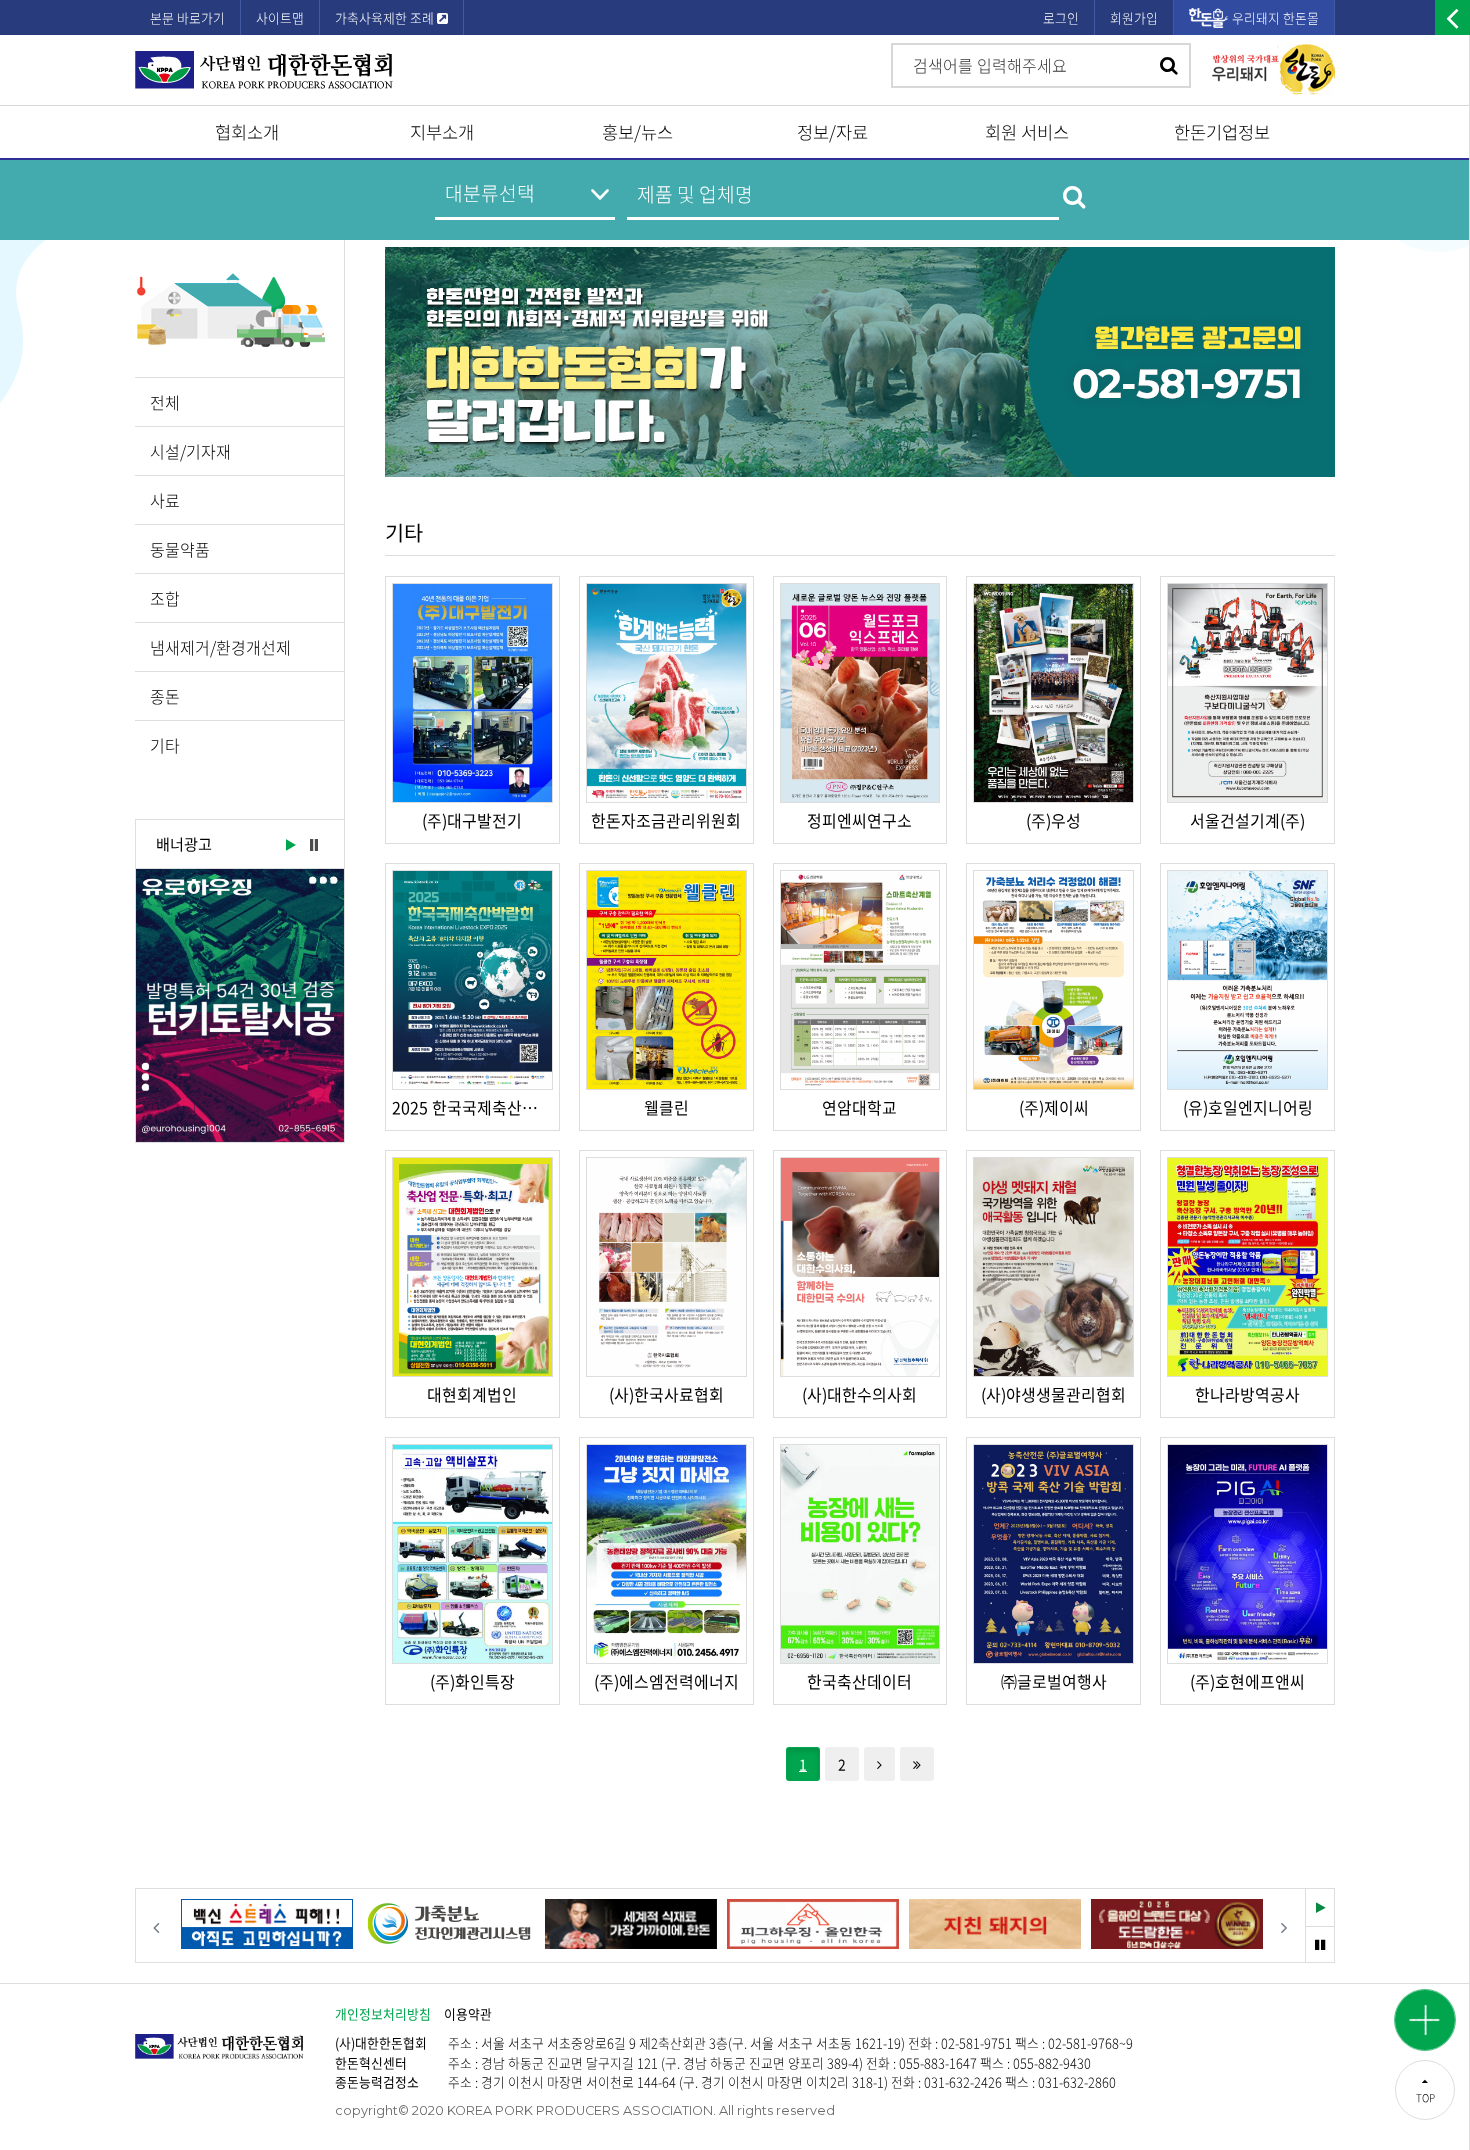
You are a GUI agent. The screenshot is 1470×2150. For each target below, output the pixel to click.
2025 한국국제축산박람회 (473, 1107)
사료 (165, 500)
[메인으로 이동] (235, 2036)
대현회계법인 (472, 1394)
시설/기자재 (190, 451)
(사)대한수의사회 (859, 1394)
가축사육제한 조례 (386, 17)
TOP (1425, 2097)
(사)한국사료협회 (666, 1394)
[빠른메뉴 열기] (1425, 2020)
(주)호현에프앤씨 (1247, 1681)
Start (289, 846)
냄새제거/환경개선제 (220, 647)
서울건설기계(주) (1247, 820)
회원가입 (1134, 17)
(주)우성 (1053, 820)
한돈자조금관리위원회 (666, 820)
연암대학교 (859, 1107)
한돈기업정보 (1222, 132)
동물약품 (180, 549)
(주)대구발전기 (472, 820)
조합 (165, 598)
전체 (165, 402)
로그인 (1061, 17)
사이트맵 (280, 17)
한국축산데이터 (859, 1681)
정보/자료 (832, 132)
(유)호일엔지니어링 (1248, 1107)
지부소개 (442, 132)
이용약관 (468, 2013)
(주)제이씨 (1054, 1107)
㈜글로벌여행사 (1054, 1681)
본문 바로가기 (187, 17)
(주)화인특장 (472, 1681)
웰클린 (666, 1107)
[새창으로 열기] (240, 1005)
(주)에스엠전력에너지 (666, 1681)
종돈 (165, 696)
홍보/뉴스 (637, 132)
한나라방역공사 (1247, 1394)
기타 (165, 745)
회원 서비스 (1027, 132)
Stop (314, 846)
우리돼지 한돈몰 (1275, 17)
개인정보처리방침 (383, 2013)
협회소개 (247, 132)
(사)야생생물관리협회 (1053, 1394)
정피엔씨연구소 (859, 820)
